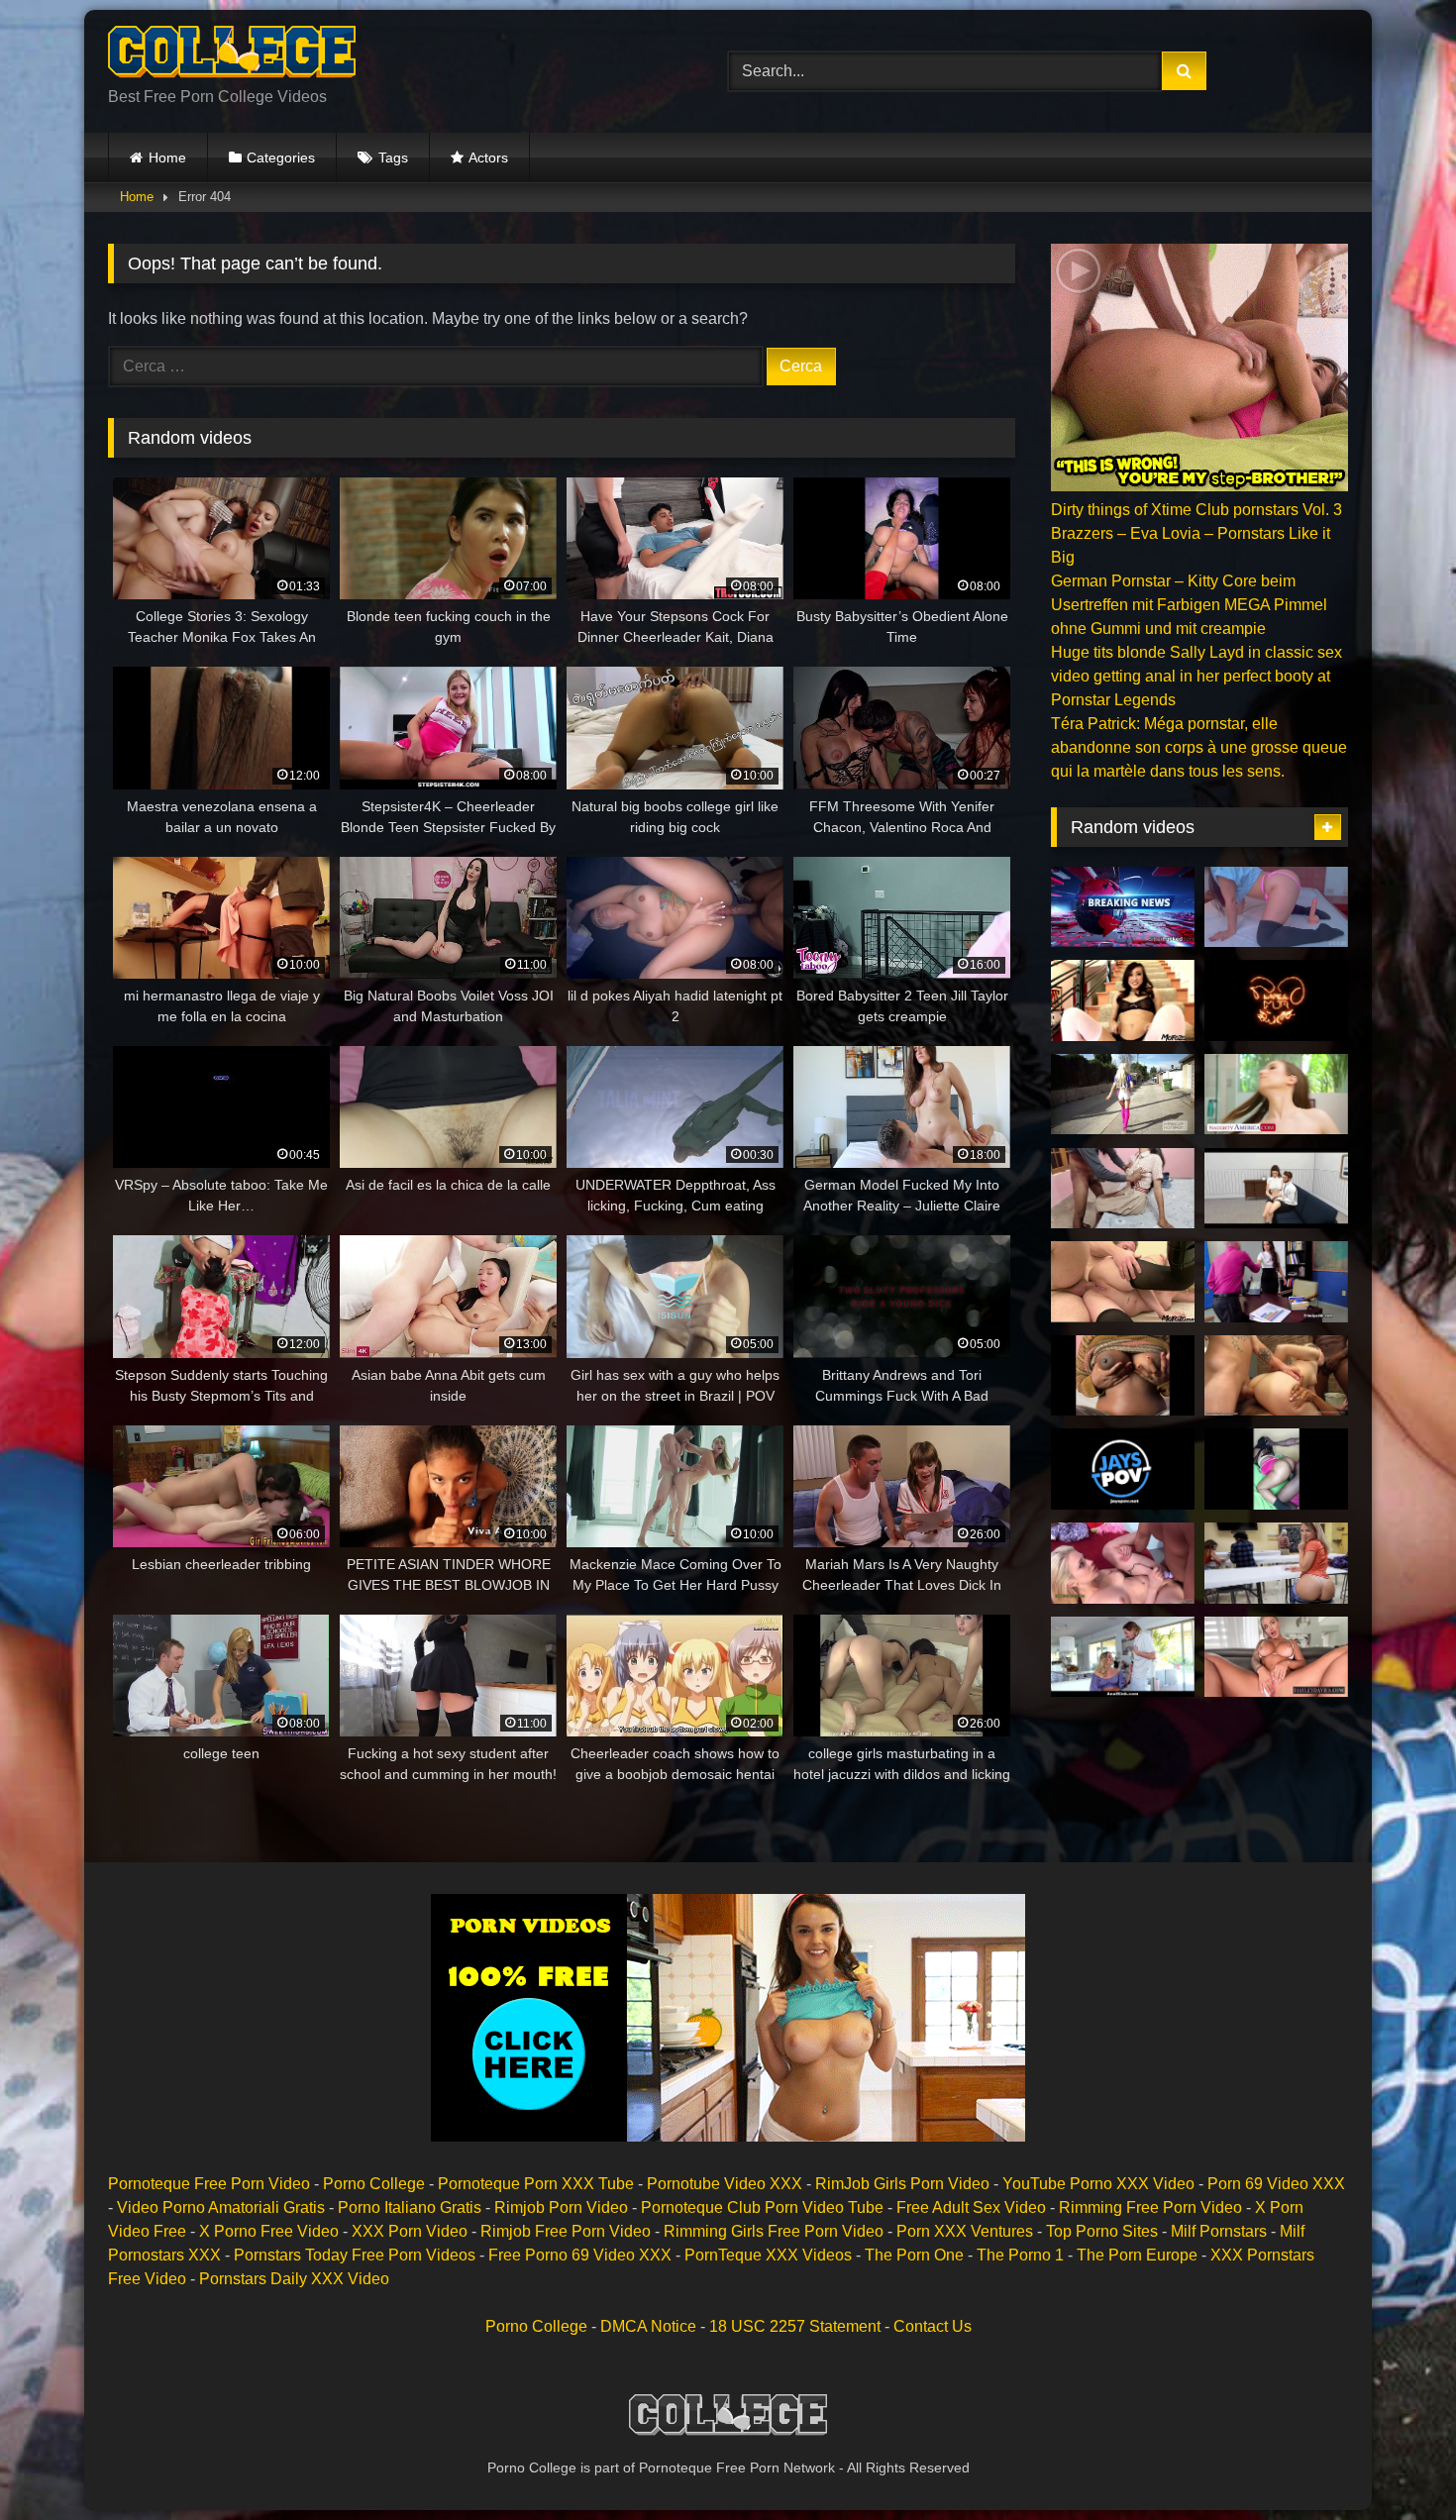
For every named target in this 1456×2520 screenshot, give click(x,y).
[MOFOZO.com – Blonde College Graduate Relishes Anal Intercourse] (1123, 1282)
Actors (488, 157)
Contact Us (933, 2326)
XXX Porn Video (410, 2231)
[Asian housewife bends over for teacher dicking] (1276, 1282)
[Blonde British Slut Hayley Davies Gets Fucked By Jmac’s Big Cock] (1276, 1657)
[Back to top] (1395, 2461)
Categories (281, 157)
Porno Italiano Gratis (410, 2207)
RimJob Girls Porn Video (902, 2184)
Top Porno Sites (1102, 2231)
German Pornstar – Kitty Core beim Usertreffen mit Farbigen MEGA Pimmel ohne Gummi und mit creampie (1189, 605)
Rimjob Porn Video (561, 2207)
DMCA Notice (648, 2326)
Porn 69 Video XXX (1276, 2184)
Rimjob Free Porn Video (566, 2231)
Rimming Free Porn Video (1150, 2207)
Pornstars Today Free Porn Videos (355, 2255)
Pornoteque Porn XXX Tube (536, 2184)
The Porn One (914, 2255)
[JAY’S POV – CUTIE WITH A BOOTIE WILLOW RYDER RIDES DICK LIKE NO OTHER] (1123, 1469)
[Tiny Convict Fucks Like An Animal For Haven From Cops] (1123, 907)
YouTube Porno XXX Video (1098, 2184)
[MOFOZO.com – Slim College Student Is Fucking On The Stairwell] (1123, 1000)
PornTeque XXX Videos (768, 2255)
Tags (393, 157)
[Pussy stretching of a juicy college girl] (1276, 1000)
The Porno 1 (1020, 2255)
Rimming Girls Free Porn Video (774, 2231)
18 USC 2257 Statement (795, 2326)
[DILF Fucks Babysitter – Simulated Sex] (1276, 1189)
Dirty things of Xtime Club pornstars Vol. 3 (1196, 510)
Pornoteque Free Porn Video (209, 2184)
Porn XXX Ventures (965, 2231)
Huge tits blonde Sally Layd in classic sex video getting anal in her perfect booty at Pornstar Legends (1196, 676)
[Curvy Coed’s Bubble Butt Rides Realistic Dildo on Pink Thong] (1276, 907)
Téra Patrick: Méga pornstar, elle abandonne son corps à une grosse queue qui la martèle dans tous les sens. (1199, 747)
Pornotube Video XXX (725, 2184)
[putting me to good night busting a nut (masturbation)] (1123, 1376)
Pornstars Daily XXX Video (294, 2279)
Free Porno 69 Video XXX (580, 2255)
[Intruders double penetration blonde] (1276, 1376)
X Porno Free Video (269, 2231)
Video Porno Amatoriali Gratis (221, 2207)
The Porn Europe (1137, 2255)
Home (167, 157)
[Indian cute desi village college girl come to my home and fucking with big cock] (1123, 1189)
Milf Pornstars (1219, 2231)
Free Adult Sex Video (971, 2207)
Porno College (374, 2184)
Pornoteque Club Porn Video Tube (762, 2207)
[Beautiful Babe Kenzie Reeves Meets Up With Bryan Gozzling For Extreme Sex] (1123, 1095)
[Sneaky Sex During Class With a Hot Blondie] (1276, 1563)
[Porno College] (232, 55)
